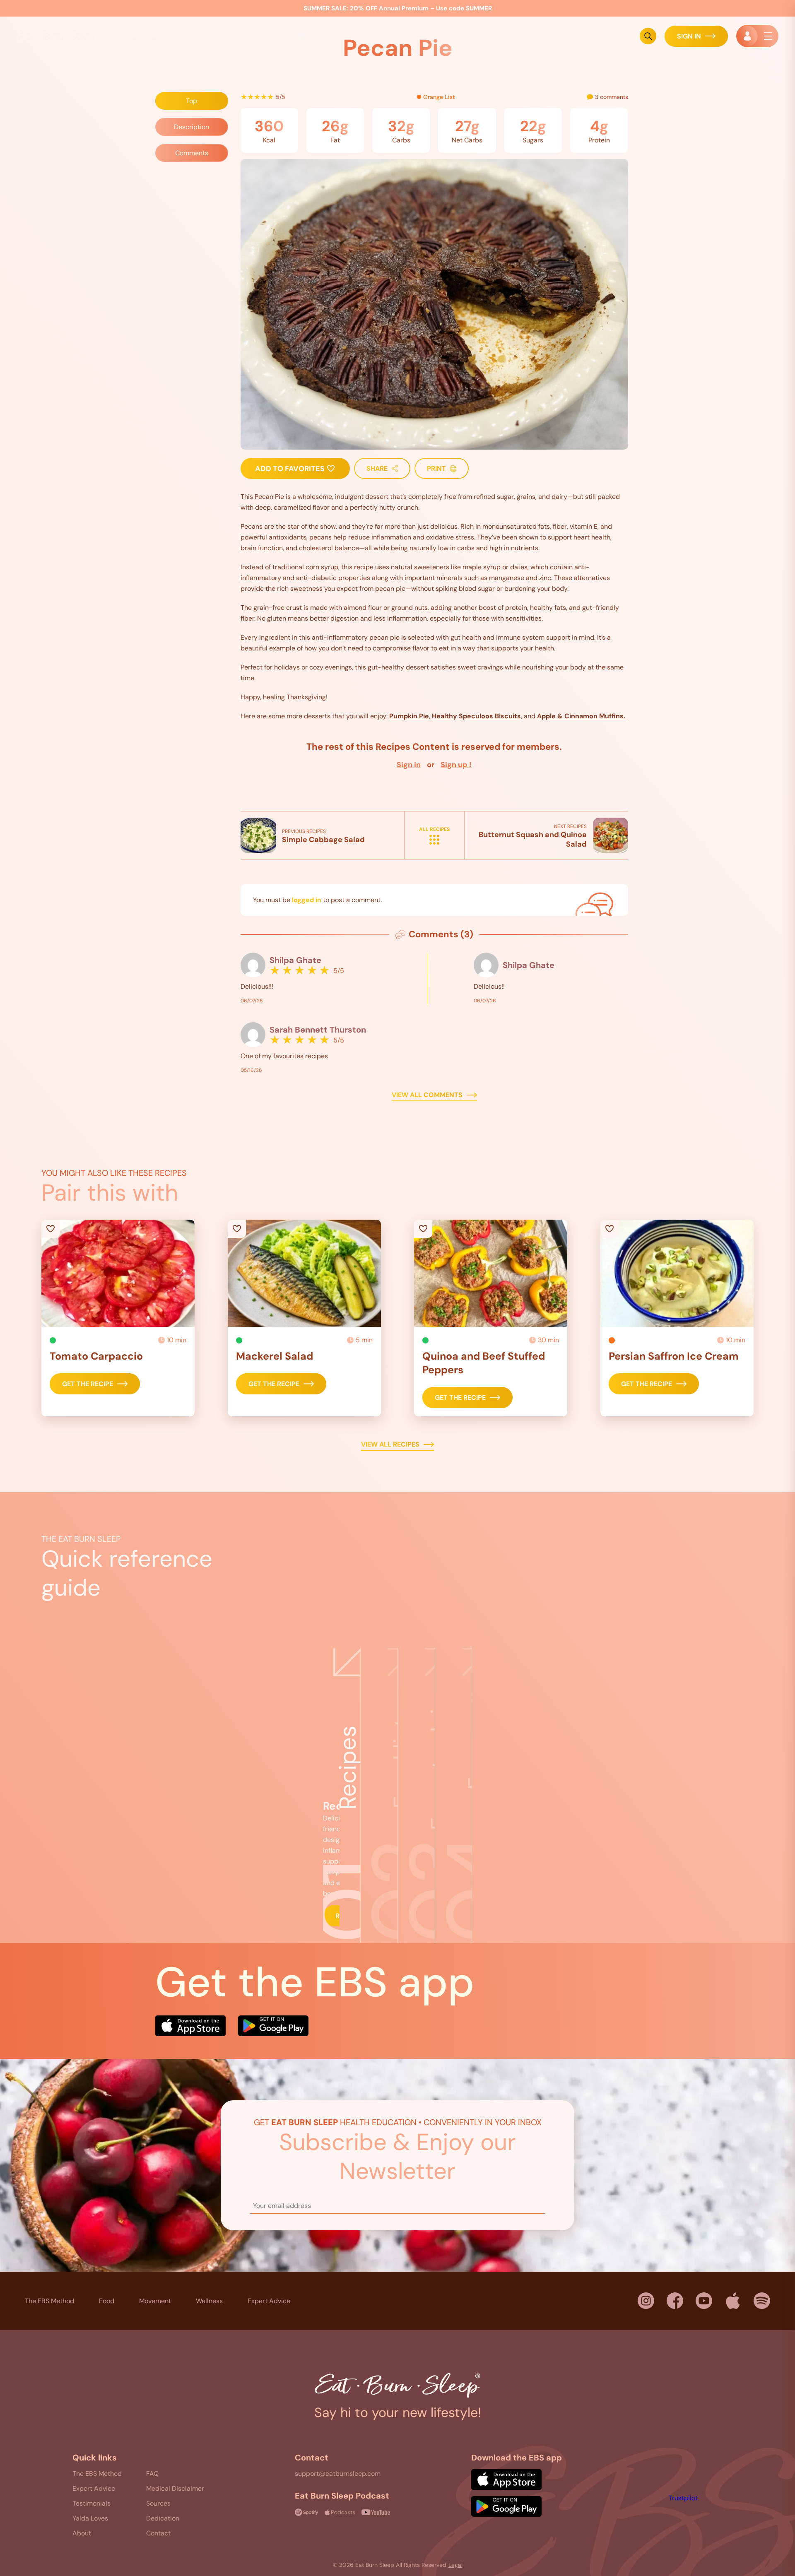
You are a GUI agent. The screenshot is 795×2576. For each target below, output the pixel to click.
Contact (158, 2533)
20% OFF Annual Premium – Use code (398, 8)
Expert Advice (329, 36)
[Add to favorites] (118, 1273)
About (82, 2533)
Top (192, 101)
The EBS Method (49, 2301)
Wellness (209, 2301)
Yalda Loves (90, 2518)
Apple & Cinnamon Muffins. (582, 716)
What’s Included (469, 36)
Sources (158, 2503)
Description (192, 127)
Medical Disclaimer (175, 2488)
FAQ (152, 2474)
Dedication (163, 2518)
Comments (192, 153)
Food (195, 36)
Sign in (409, 765)
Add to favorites (291, 469)
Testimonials (92, 2503)
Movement (155, 2301)
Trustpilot (683, 2498)
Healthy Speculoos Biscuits (476, 716)
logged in (307, 900)
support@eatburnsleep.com (338, 2474)
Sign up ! (456, 765)
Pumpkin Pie (409, 716)
